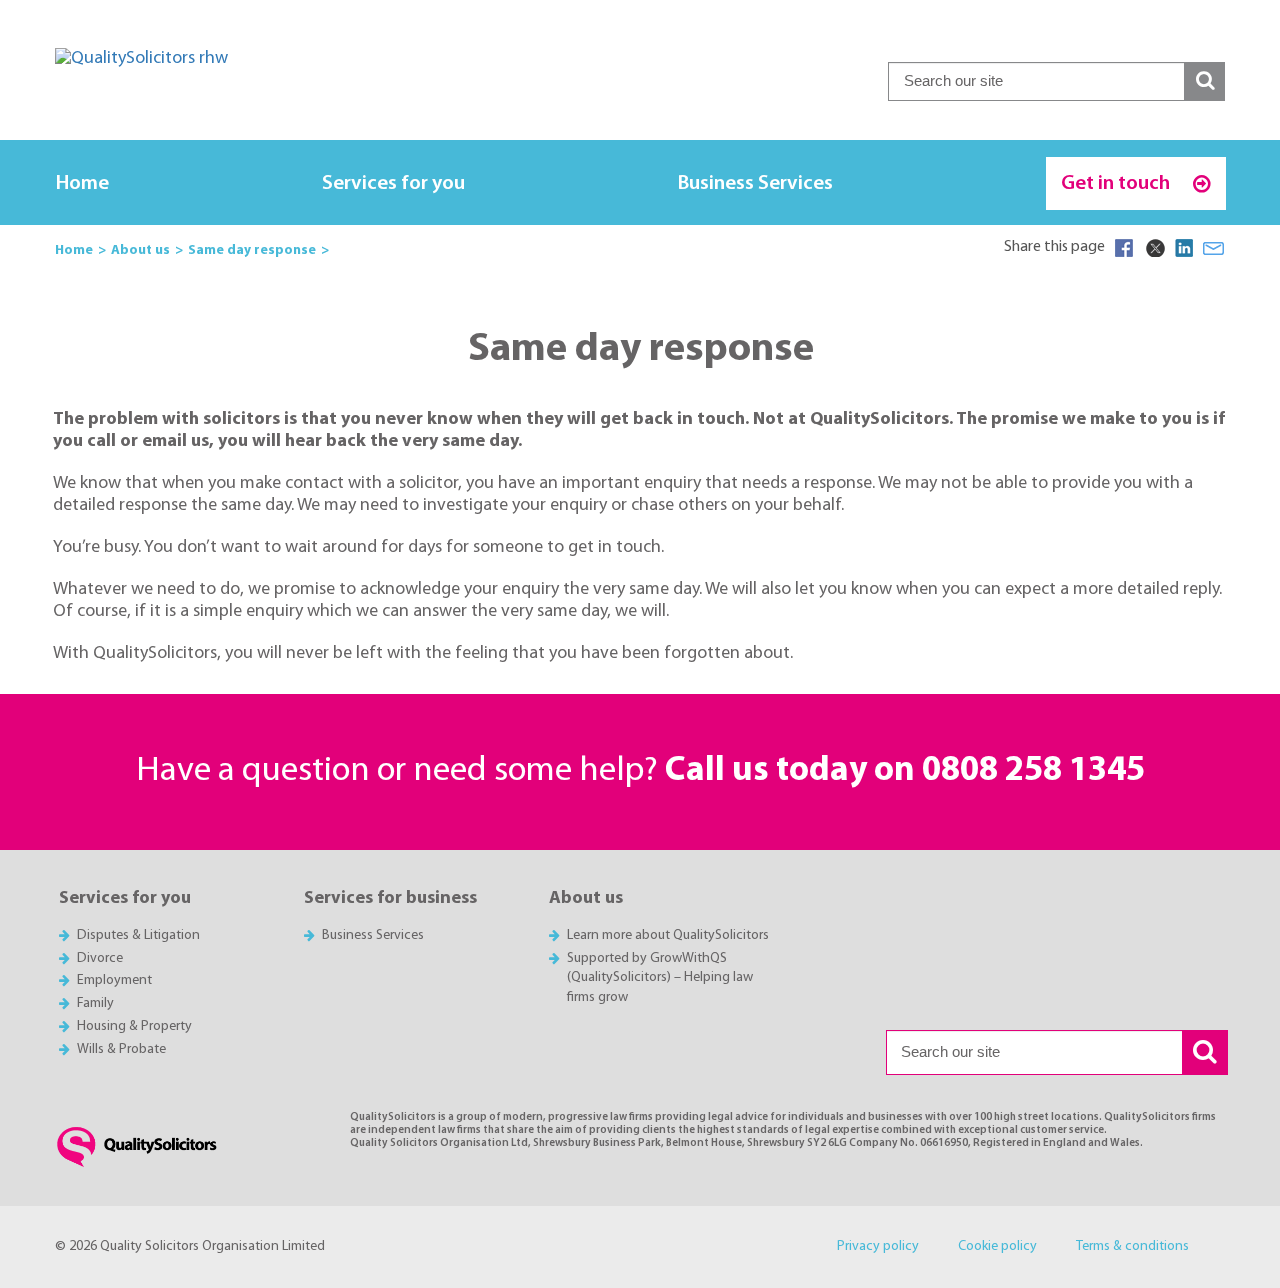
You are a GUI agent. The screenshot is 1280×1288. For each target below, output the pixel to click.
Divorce (100, 958)
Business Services (755, 183)
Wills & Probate (121, 1049)
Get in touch (1117, 183)
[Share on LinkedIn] (1184, 248)
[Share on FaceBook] (1124, 248)
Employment (114, 980)
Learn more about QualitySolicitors (668, 935)
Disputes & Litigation (138, 935)
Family (95, 1003)
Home (82, 183)
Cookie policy (997, 1246)
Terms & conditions (1132, 1246)
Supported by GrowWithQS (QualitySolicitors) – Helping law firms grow (660, 978)
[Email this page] (1214, 248)
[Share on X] (1154, 248)
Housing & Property (134, 1026)
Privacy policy (878, 1246)
